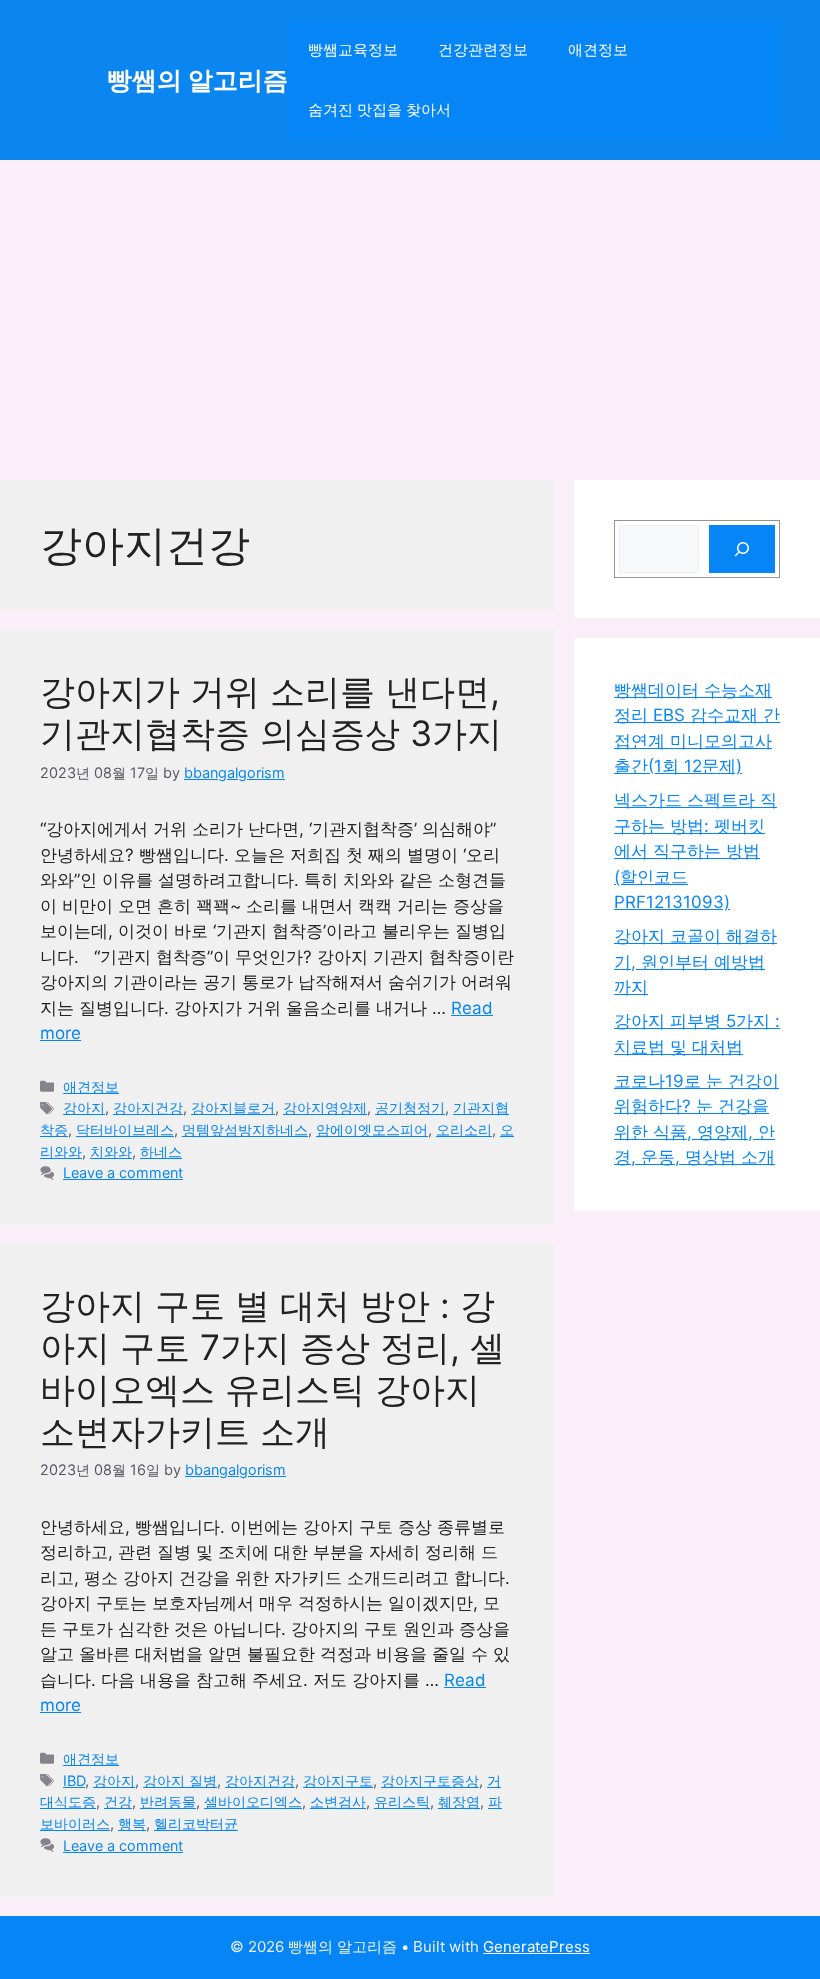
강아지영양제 (325, 1107)
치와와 (111, 1151)
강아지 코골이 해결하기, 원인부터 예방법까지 (695, 961)
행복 (132, 1823)
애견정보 (598, 49)
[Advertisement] (410, 310)
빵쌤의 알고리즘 (197, 80)
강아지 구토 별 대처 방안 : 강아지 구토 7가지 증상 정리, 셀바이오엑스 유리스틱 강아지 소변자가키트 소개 (272, 1368)
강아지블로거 (233, 1107)
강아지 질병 (180, 1780)
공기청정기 (410, 1107)
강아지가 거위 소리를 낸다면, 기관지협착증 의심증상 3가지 (271, 712)
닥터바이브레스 (125, 1129)
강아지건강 (148, 1107)
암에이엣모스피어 (372, 1129)
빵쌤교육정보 (353, 49)
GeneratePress (536, 1946)
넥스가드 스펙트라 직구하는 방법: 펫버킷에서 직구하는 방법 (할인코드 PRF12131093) (695, 851)
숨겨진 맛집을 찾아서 (379, 109)
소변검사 (338, 1801)
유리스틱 (402, 1801)
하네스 (161, 1151)
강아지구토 (338, 1780)
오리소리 (464, 1129)
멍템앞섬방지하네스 (245, 1129)
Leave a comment (123, 1172)
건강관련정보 (483, 49)
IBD (74, 1780)
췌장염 (459, 1801)
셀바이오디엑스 (253, 1801)
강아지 (84, 1107)
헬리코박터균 (196, 1823)
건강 (118, 1801)
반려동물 (168, 1801)
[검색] (742, 549)
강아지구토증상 (430, 1780)
